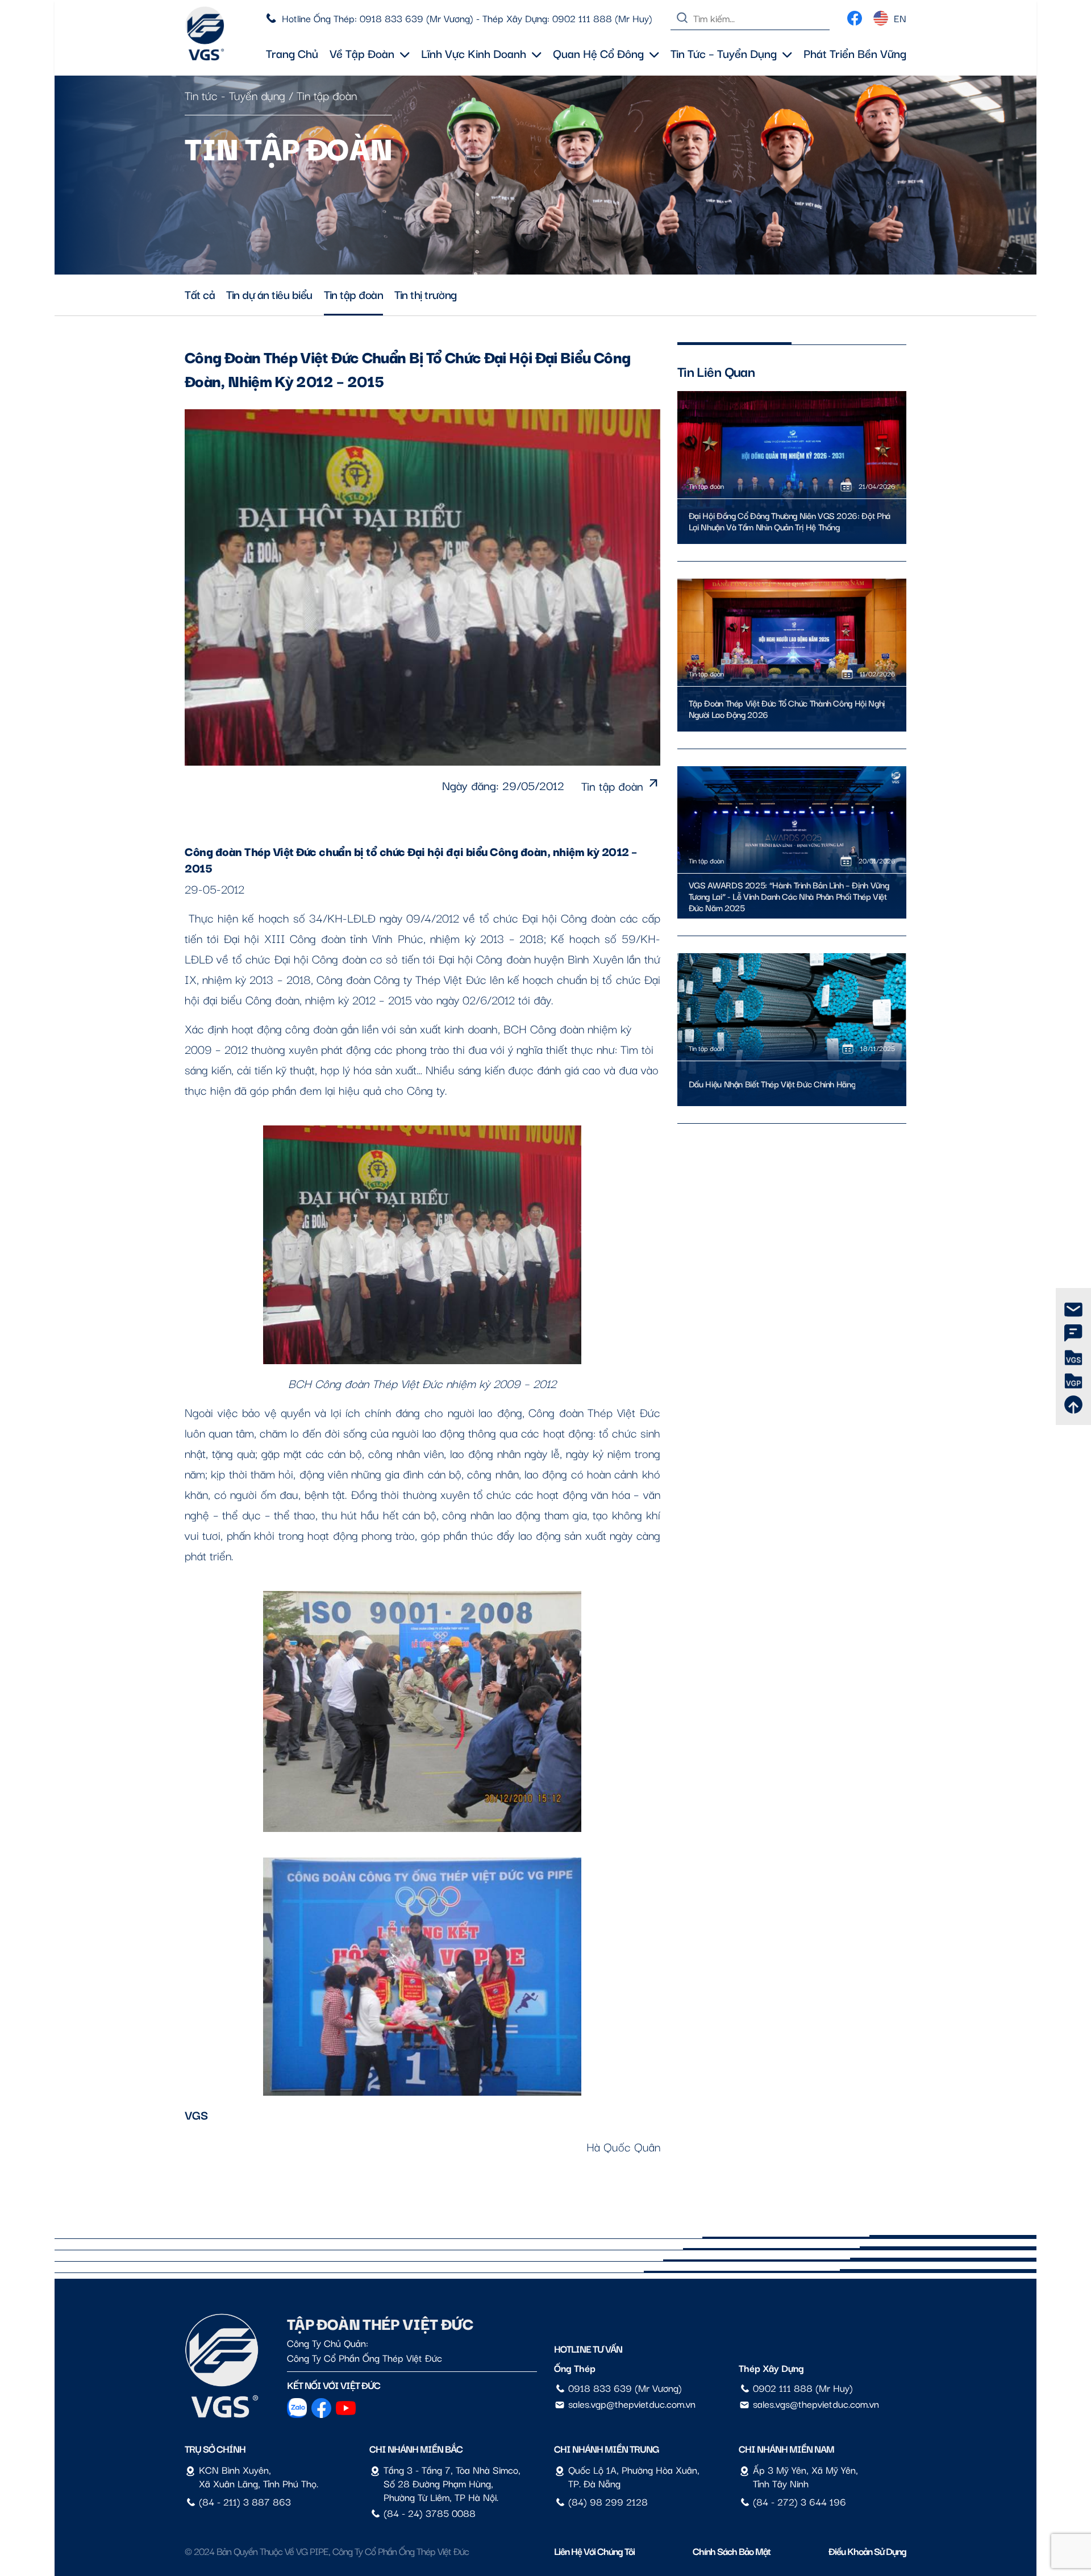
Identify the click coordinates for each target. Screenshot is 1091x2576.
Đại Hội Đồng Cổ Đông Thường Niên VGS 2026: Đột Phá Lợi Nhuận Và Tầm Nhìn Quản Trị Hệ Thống (790, 521)
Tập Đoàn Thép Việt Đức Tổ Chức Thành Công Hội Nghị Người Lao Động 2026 (787, 709)
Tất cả (200, 294)
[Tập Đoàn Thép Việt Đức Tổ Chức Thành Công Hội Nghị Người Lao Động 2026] (792, 655)
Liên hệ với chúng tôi (594, 2551)
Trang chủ (292, 53)
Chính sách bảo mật (732, 2551)
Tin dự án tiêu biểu (269, 294)
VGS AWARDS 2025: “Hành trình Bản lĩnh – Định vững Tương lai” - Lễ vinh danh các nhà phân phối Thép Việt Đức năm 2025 (789, 896)
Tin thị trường (425, 294)
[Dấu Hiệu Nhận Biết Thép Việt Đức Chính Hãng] (792, 1030)
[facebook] (855, 15)
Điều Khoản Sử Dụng (867, 2551)
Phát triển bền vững (855, 53)
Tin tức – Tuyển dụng (724, 53)
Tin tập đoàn (327, 95)
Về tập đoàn (362, 53)
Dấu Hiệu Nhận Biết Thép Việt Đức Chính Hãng (772, 1084)
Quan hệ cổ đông (598, 53)
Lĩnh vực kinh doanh (474, 53)
